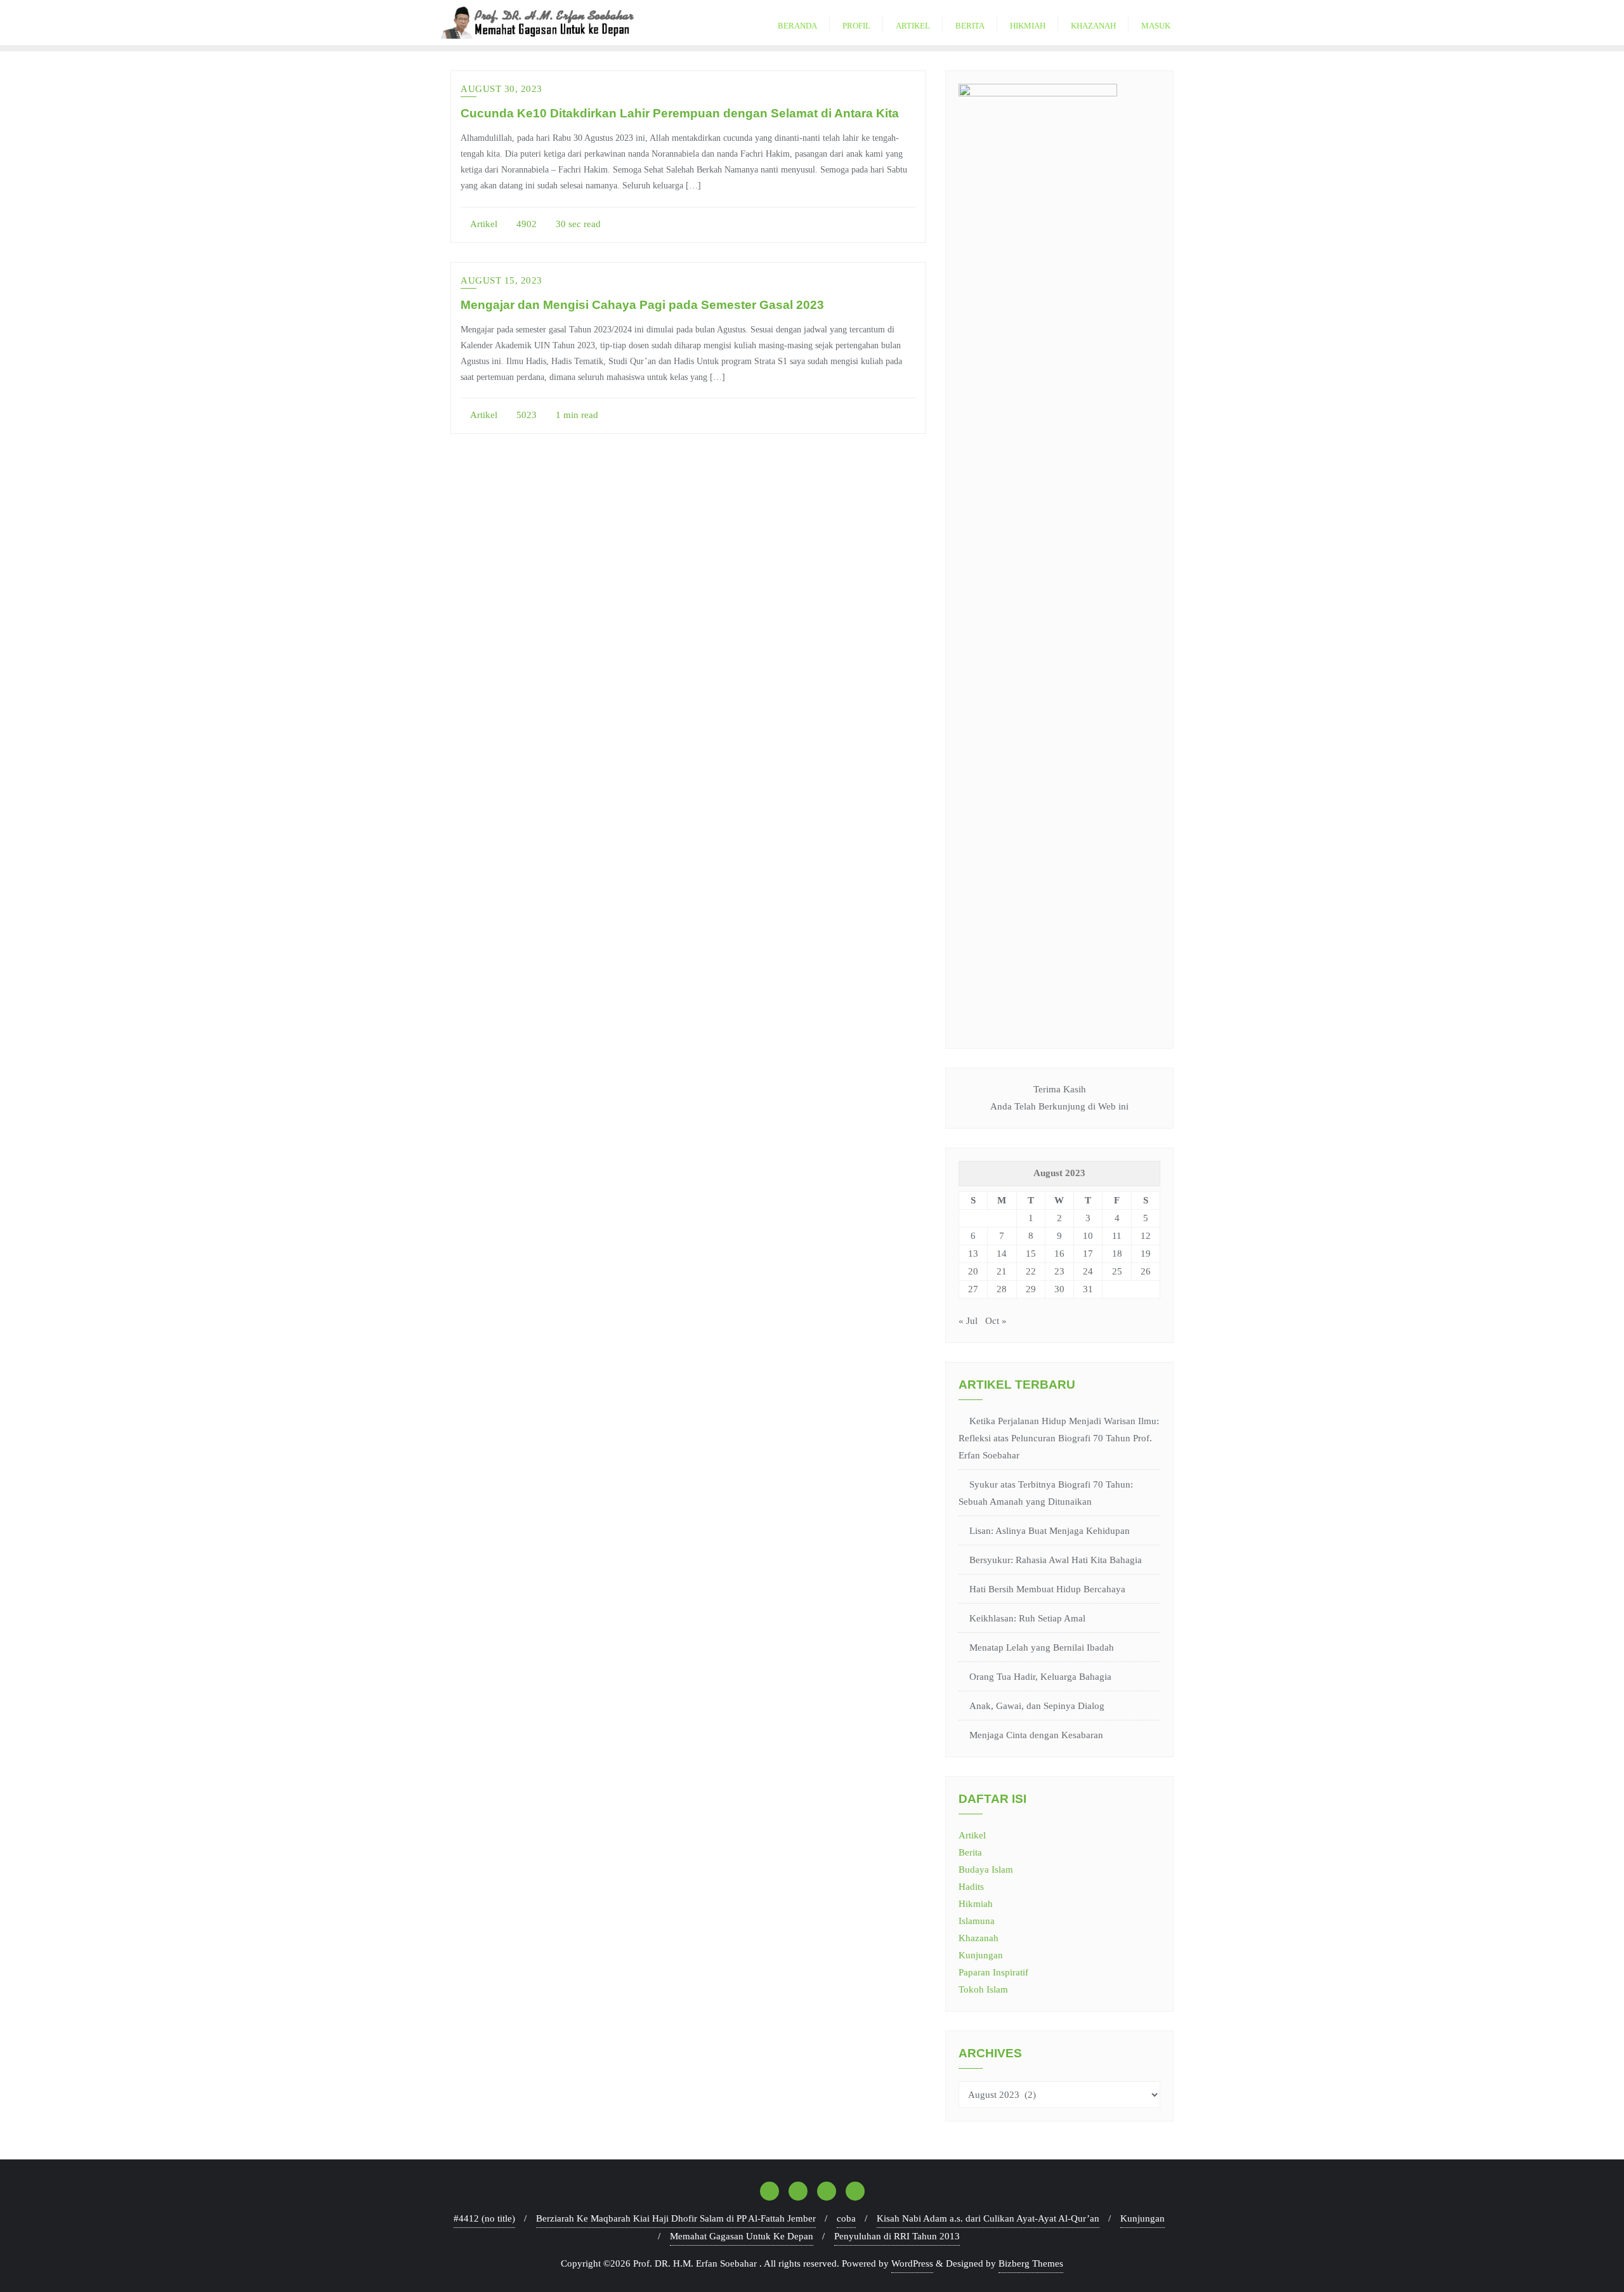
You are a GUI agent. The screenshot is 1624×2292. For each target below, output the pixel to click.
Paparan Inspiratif (993, 1972)
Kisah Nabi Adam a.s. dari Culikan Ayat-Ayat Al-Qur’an (988, 2218)
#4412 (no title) (484, 2218)
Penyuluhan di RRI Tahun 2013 (897, 2236)
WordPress (912, 2263)
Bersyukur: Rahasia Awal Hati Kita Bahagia (1056, 1560)
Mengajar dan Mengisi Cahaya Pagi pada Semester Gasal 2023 (642, 305)
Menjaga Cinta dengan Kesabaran (1036, 1735)
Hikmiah (976, 1904)
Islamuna (977, 1921)
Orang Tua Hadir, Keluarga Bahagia (1040, 1677)
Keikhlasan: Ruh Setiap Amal (1027, 1618)
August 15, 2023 (501, 280)
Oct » (996, 1321)
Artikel (483, 224)
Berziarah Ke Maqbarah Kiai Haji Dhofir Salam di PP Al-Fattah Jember (676, 2218)
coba (846, 2218)
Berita (970, 1852)
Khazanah (979, 1938)
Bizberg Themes (1031, 2263)
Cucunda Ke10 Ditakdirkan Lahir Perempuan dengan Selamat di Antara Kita (680, 113)
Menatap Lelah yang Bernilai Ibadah (1042, 1647)
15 (1031, 1254)
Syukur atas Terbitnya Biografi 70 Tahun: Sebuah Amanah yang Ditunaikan (1046, 1493)
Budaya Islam (986, 1870)
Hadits (971, 1887)
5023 (525, 415)
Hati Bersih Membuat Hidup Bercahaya (1047, 1589)
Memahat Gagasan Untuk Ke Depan (742, 2236)
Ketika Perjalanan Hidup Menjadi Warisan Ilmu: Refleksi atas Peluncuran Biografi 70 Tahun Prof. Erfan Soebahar (1059, 1438)
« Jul (968, 1321)
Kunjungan (981, 1955)
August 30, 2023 (501, 89)
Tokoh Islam (983, 1989)
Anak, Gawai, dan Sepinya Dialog (1037, 1706)
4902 (525, 224)
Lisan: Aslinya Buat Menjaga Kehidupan (1050, 1531)
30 (1059, 1289)
